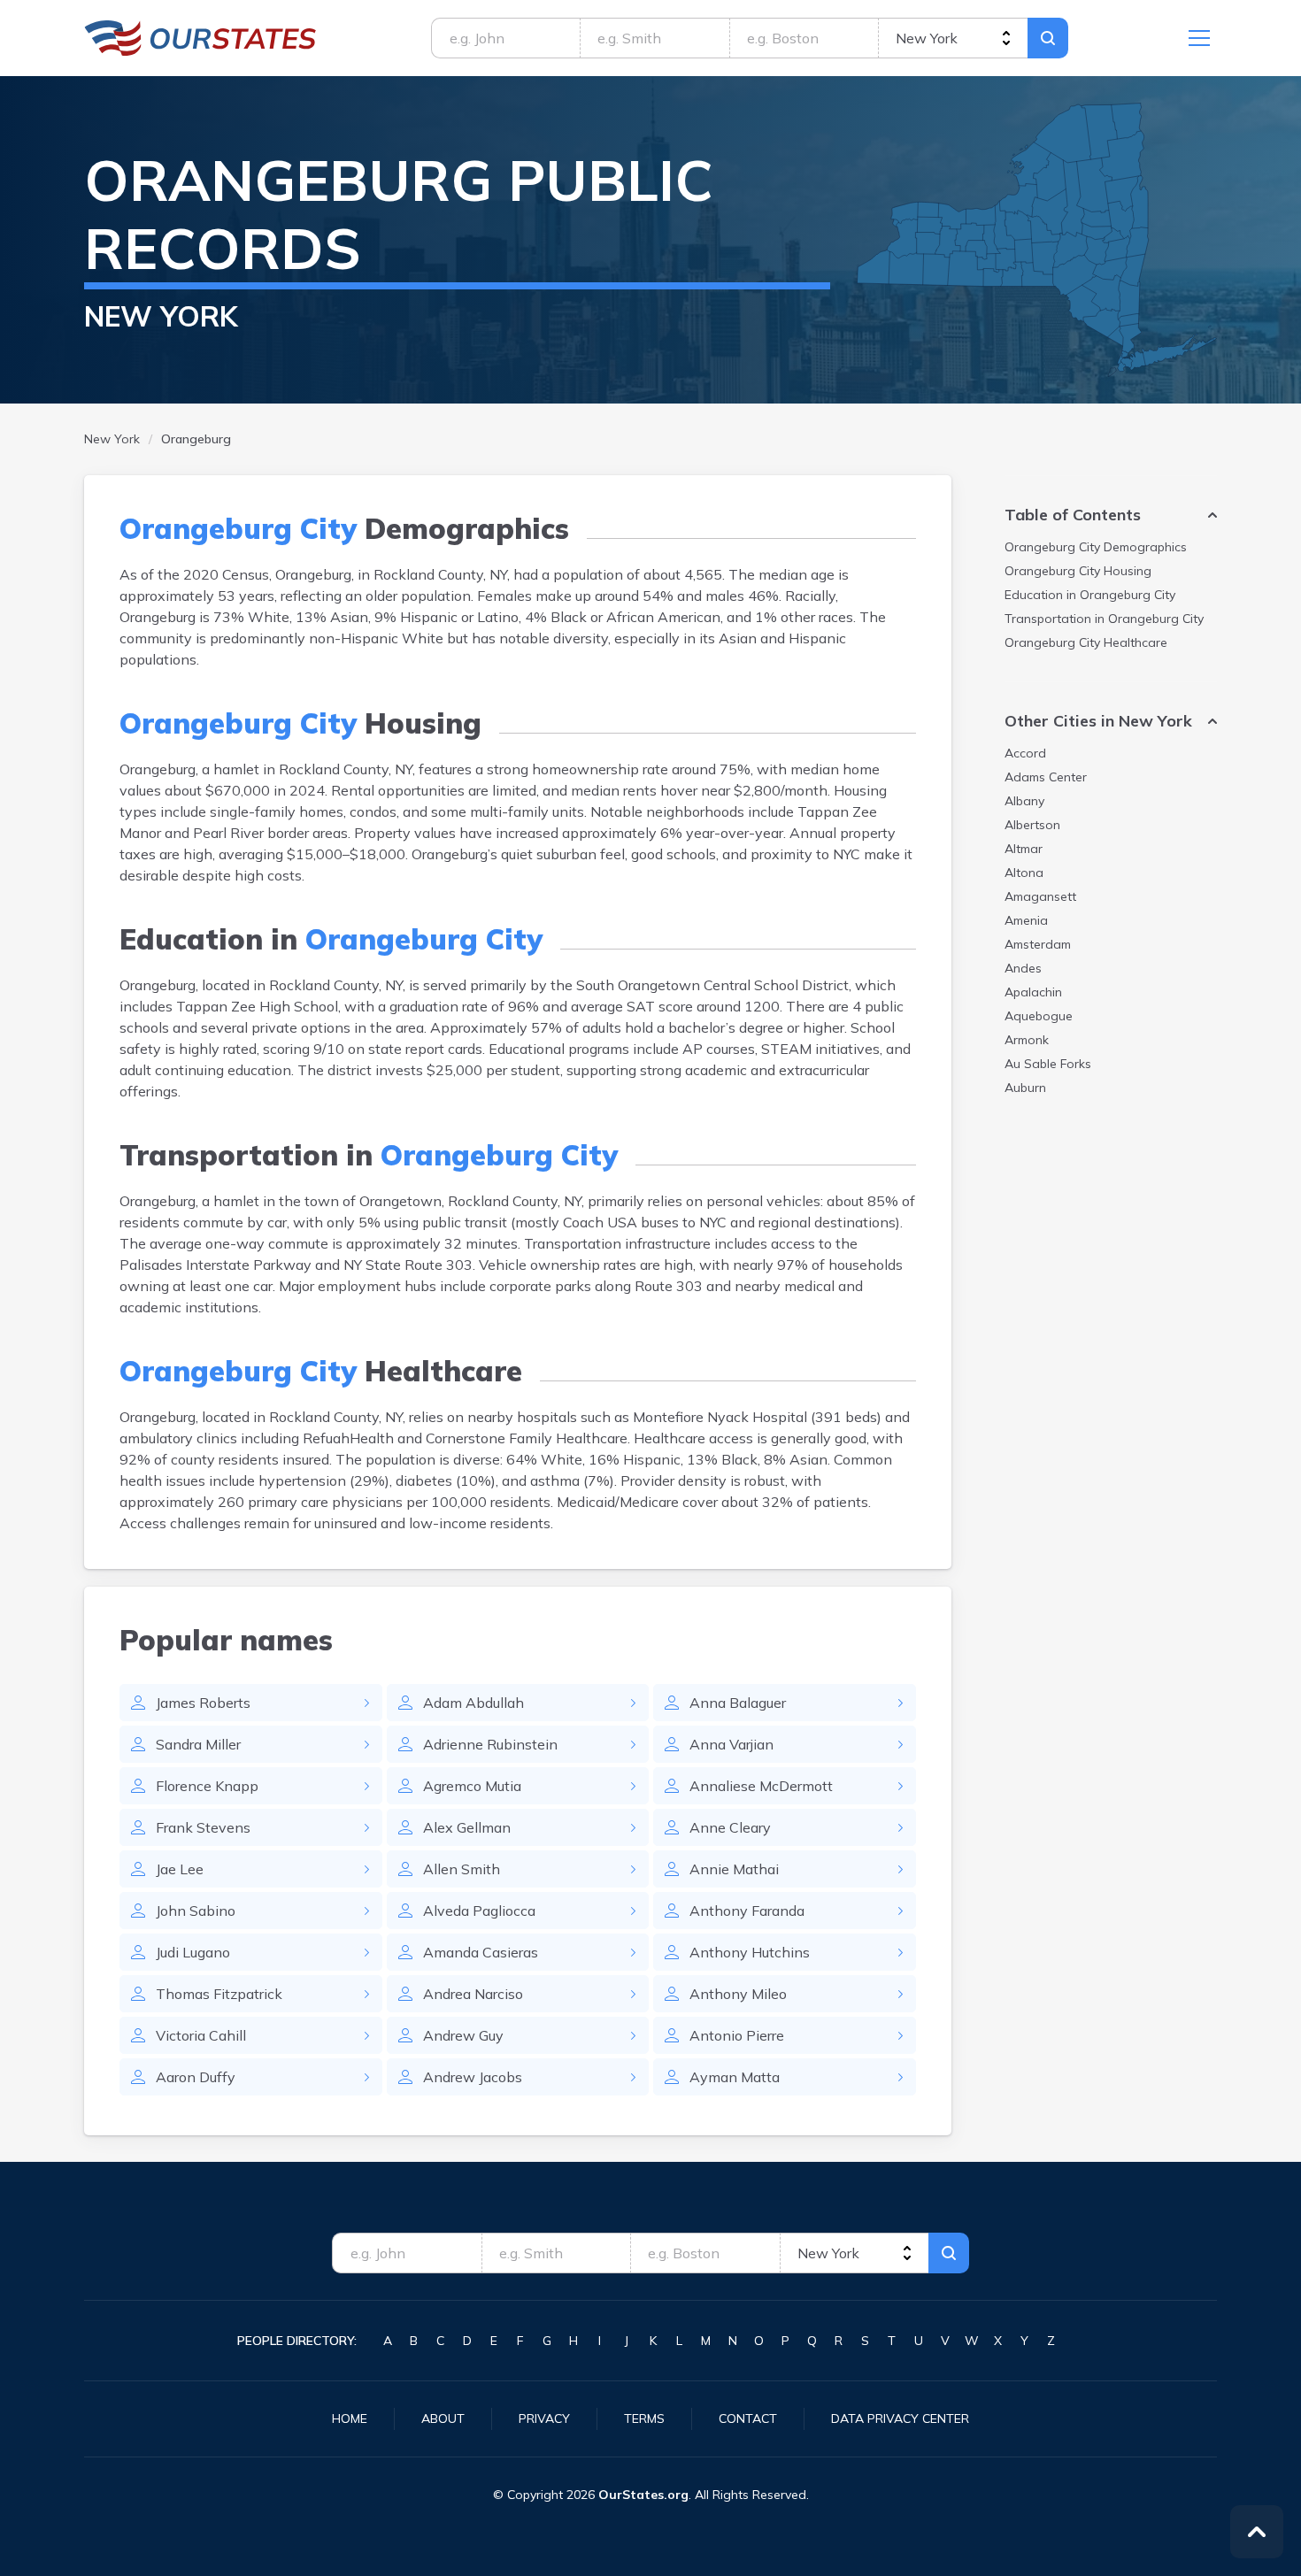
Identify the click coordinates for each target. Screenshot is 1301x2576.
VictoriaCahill (201, 2035)
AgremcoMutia (472, 1786)
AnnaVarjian (731, 1744)
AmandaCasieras (481, 1952)
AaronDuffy (196, 2077)
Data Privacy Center (900, 2418)
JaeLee (180, 1869)
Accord (1025, 753)
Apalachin (1033, 992)
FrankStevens (203, 1827)
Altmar (1024, 849)
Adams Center (1046, 777)
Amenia (1026, 920)
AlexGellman (467, 1827)
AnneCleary (730, 1827)
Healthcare (1086, 642)
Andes (1023, 968)
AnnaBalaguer (738, 1703)
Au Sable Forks (1048, 1064)
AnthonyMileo (738, 1994)
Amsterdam (1038, 944)
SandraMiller (198, 1744)
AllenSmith (462, 1869)
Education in (1090, 595)
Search (1048, 38)
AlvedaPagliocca (479, 1911)
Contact (748, 2418)
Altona (1024, 873)
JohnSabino (196, 1911)
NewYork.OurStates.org (200, 38)
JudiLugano (193, 1952)
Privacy (544, 2418)
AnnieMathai (734, 1869)
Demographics (1096, 547)
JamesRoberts (203, 1703)
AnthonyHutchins (750, 1952)
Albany (1024, 801)
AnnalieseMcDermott (761, 1786)
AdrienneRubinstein (490, 1744)
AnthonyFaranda (747, 1911)
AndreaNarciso (473, 1994)
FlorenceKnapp (207, 1786)
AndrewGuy (463, 2035)
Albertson (1032, 825)
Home (350, 2418)
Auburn (1025, 1088)
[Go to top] (1257, 2532)
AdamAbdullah (473, 1703)
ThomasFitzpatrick (219, 1994)
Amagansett (1040, 896)
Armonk (1027, 1040)
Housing (1078, 571)
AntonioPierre (737, 2035)
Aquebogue (1039, 1016)
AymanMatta (735, 2077)
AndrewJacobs (473, 2077)
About (443, 2418)
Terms (644, 2418)
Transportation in (1104, 619)
